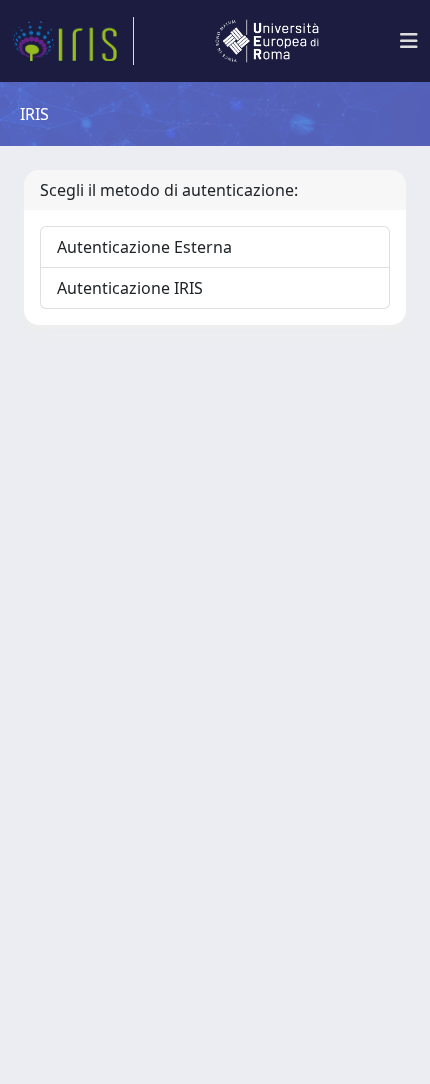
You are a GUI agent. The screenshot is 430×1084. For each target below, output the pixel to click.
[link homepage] (73, 41)
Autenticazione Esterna (144, 247)
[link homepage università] (267, 41)
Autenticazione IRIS (130, 288)
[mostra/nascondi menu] (409, 41)
